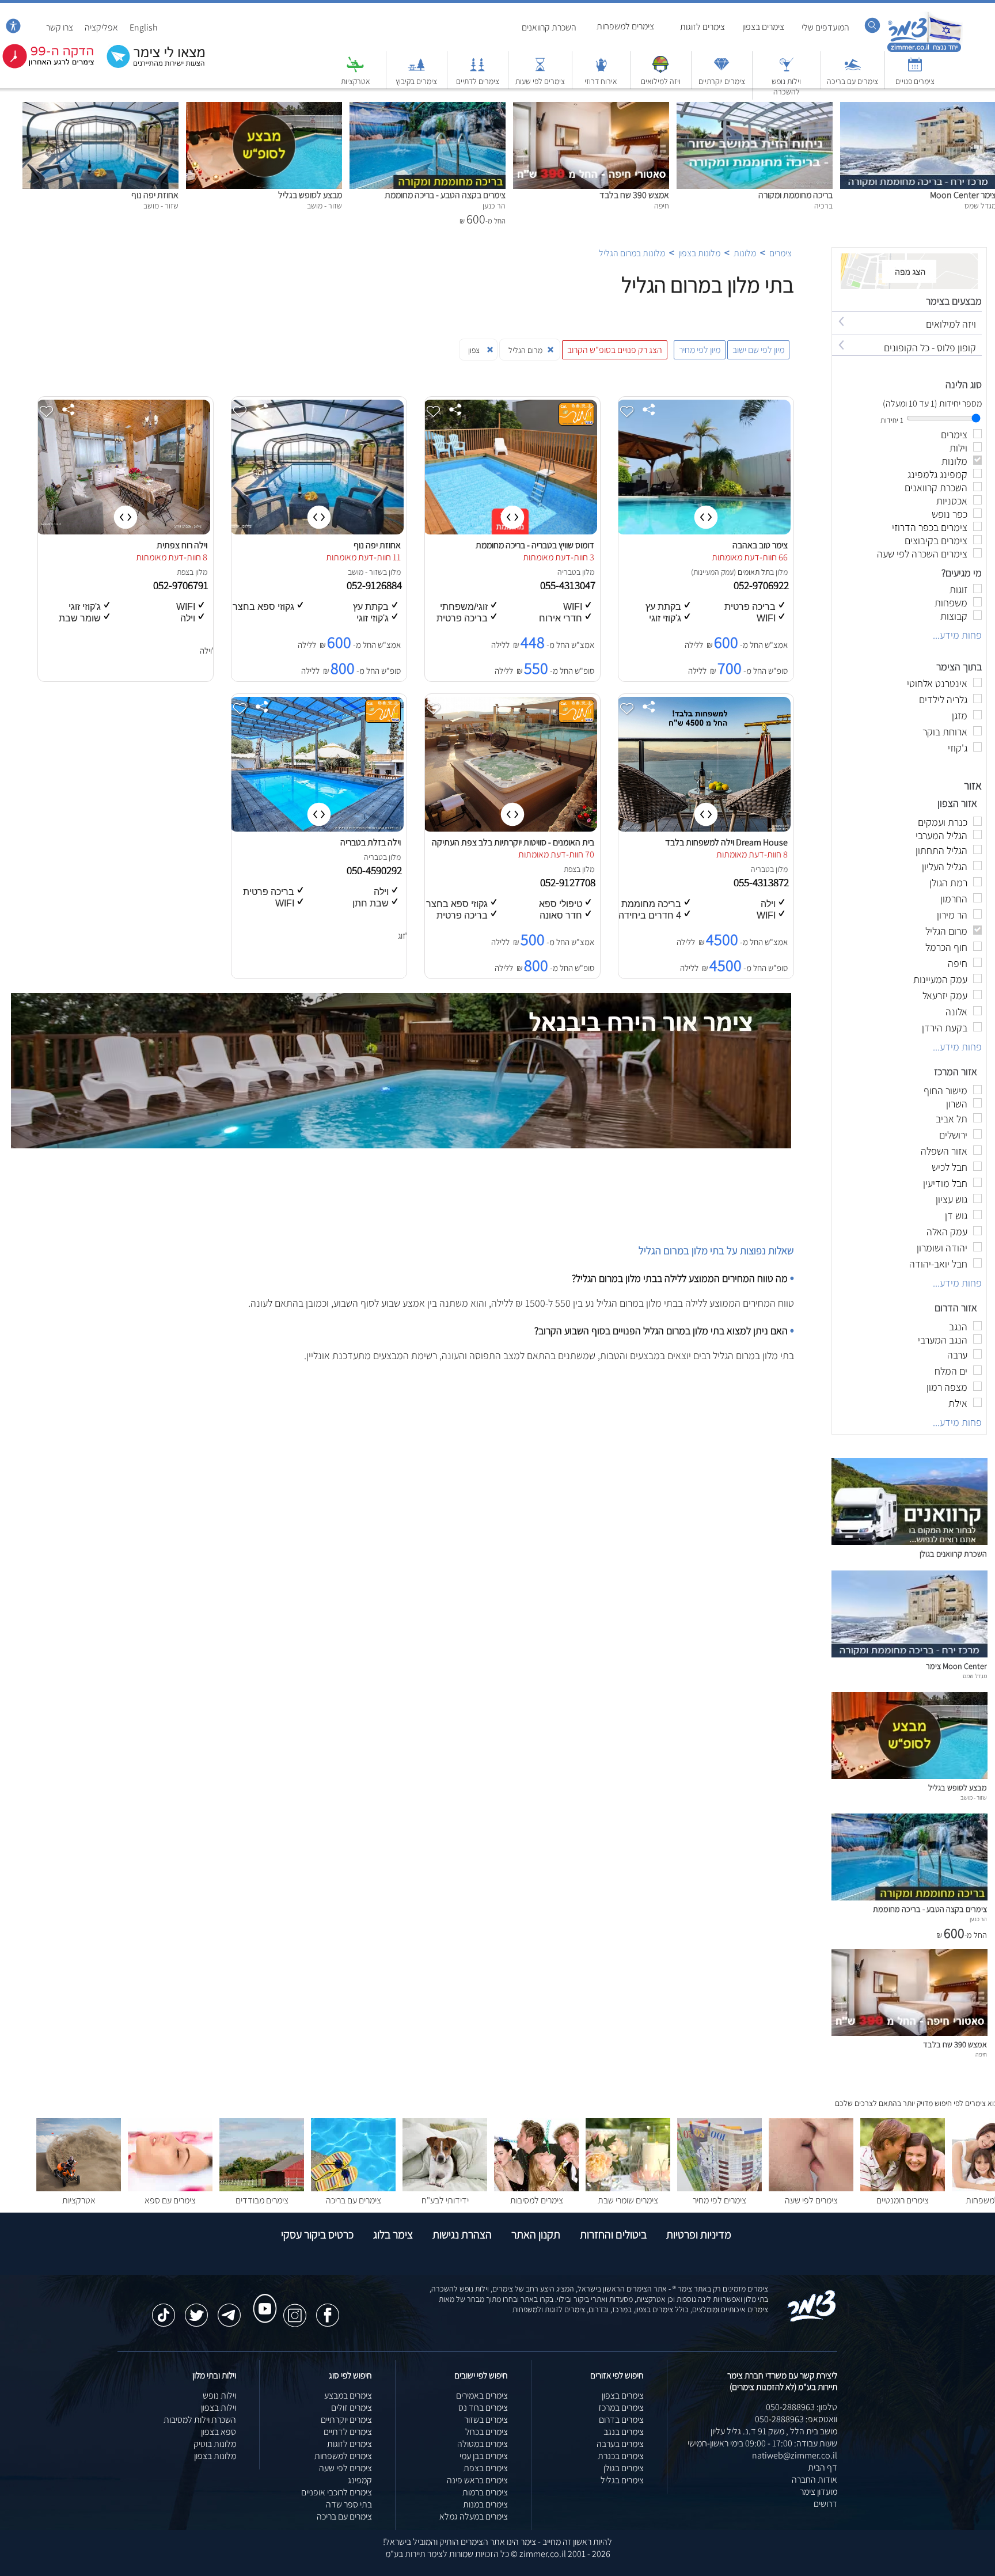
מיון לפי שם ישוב (758, 350)
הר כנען (978, 1919)
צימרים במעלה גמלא (474, 2516)
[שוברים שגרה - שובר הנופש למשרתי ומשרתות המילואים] (660, 70)
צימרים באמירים (482, 2395)
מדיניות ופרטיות (699, 2234)
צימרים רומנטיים (903, 2200)
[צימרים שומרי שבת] (628, 2188)
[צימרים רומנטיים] (903, 2188)
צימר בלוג (393, 2234)
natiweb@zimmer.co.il (795, 2455)
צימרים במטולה (483, 2444)
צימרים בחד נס (483, 2408)
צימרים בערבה (620, 2444)
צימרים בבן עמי (484, 2456)
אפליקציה (101, 27)
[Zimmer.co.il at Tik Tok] (164, 2309)
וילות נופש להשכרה (786, 86)
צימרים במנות (485, 2504)
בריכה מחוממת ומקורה (795, 195)
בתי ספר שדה (349, 2504)
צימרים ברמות (485, 2492)
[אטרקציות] (355, 70)
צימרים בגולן (624, 2468)
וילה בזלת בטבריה (371, 842)
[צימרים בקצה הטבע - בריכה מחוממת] (428, 108)
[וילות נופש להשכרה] (787, 70)
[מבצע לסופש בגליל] (264, 108)
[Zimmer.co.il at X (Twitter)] (196, 2309)
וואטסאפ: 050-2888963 (796, 2419)
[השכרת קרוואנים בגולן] (909, 1542)
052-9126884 (375, 585)
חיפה (981, 2054)
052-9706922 (762, 585)
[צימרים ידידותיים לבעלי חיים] (445, 2188)
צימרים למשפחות (625, 26)
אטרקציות (356, 81)
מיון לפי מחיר (700, 350)
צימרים (781, 253)
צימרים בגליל (622, 2480)
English (144, 27)
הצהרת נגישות (462, 2234)
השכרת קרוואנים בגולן (953, 1553)
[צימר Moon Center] (909, 1654)
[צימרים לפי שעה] (811, 2188)
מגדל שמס (975, 1676)
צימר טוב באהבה (760, 545)
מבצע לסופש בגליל (310, 195)
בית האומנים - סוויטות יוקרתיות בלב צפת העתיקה (513, 842)
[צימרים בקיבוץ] (416, 70)
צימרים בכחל (487, 2432)
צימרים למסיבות (537, 2200)
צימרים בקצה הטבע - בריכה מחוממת (445, 195)
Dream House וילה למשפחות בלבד (726, 842)
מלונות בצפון (699, 253)
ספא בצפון (219, 2432)
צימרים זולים (352, 2408)
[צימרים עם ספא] (170, 2188)
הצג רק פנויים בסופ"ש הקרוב (615, 350)
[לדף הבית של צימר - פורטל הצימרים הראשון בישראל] (812, 2319)
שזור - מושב (365, 572)
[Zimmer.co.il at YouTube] (262, 2298)
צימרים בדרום (621, 2420)
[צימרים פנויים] (915, 70)
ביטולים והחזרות (613, 2234)
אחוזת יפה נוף (155, 195)
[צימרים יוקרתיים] (721, 70)
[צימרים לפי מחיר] (719, 2188)
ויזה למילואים (661, 81)
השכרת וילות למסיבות (200, 2420)
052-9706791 (182, 585)
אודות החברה (814, 2480)
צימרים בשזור (486, 2420)
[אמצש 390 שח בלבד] (591, 108)
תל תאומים (754, 572)
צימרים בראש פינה (477, 2480)
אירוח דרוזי (601, 81)
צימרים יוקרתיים (722, 81)
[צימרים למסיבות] (536, 2188)
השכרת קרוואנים (549, 27)
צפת (183, 572)
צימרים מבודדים (262, 2200)
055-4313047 (569, 585)
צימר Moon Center (956, 1666)
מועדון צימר (819, 2492)
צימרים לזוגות (702, 27)
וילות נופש (219, 2395)
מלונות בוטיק (215, 2444)
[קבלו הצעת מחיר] (150, 67)
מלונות (745, 253)
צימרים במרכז (621, 2408)
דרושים (825, 2504)
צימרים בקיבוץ (416, 81)
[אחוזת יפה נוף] (100, 108)
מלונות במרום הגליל (632, 253)
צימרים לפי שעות (540, 81)
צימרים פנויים (915, 81)
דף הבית (823, 2467)
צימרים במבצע (348, 2395)
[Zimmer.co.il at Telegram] (229, 2309)
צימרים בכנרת (621, 2456)
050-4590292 (375, 870)
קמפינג (360, 2480)
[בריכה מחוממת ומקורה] (755, 108)
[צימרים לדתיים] (477, 70)
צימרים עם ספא (170, 2200)
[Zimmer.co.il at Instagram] (295, 2309)
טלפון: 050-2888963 (802, 2407)
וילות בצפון (219, 2408)
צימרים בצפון (763, 27)
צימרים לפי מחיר (719, 2200)
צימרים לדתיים (478, 81)
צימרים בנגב (624, 2432)
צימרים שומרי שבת (628, 2200)
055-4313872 (762, 882)
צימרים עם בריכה (852, 81)
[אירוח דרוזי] (601, 70)
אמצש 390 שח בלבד (634, 195)
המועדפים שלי (825, 27)
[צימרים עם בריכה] (853, 70)
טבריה (567, 572)
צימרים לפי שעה (811, 2200)
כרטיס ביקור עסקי (317, 2234)
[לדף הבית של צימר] (924, 50)
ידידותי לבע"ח (445, 2200)
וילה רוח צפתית (182, 545)
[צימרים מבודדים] (262, 2188)
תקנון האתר (536, 2234)
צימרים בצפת (486, 2468)
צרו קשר (60, 27)
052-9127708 (569, 882)
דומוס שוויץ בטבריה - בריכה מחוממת (535, 545)
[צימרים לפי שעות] (540, 70)
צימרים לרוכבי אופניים (337, 2492)
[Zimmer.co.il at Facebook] (328, 2309)
